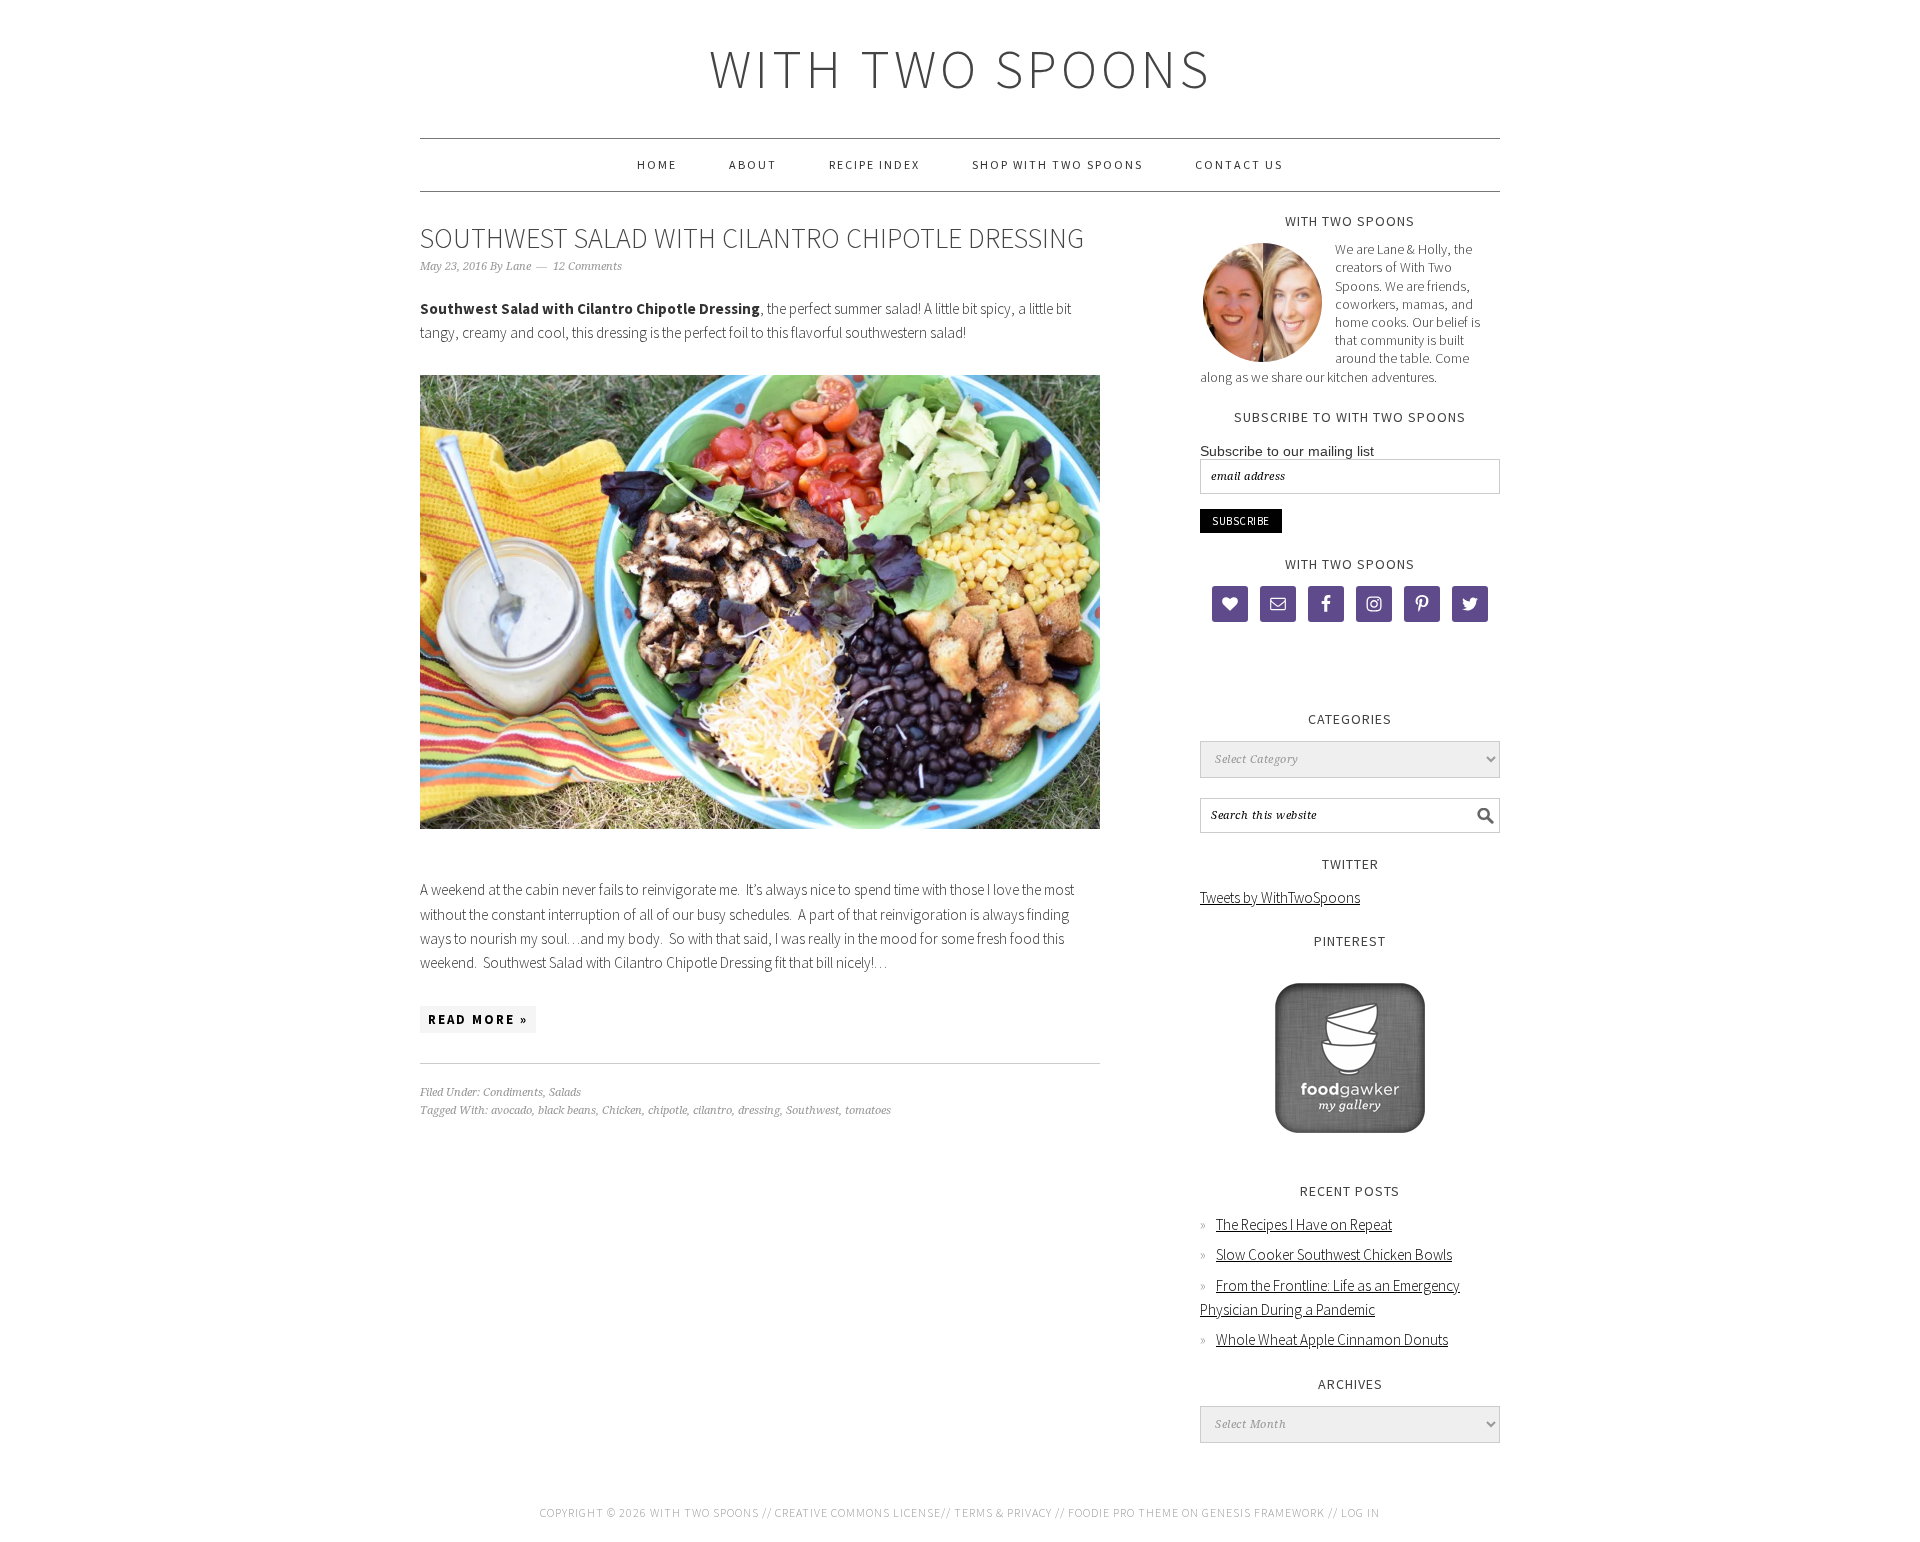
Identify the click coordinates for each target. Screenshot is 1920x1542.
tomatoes (868, 1110)
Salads (565, 1092)
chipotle (667, 1110)
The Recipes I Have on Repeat (1304, 1224)
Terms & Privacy (1003, 1512)
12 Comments (587, 266)
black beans (567, 1110)
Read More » (478, 1019)
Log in (1360, 1512)
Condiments (513, 1092)
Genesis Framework (1263, 1512)
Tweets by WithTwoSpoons (1280, 897)
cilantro (712, 1110)
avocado (511, 1110)
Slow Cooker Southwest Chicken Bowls (1334, 1254)
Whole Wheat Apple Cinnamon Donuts (1332, 1339)
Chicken (622, 1110)
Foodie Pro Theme (1123, 1512)
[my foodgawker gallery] (1350, 1147)
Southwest (812, 1110)
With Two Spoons (960, 68)
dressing (759, 1110)
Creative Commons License (858, 1512)
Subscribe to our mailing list (1287, 451)
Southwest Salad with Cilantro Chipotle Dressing (752, 238)
